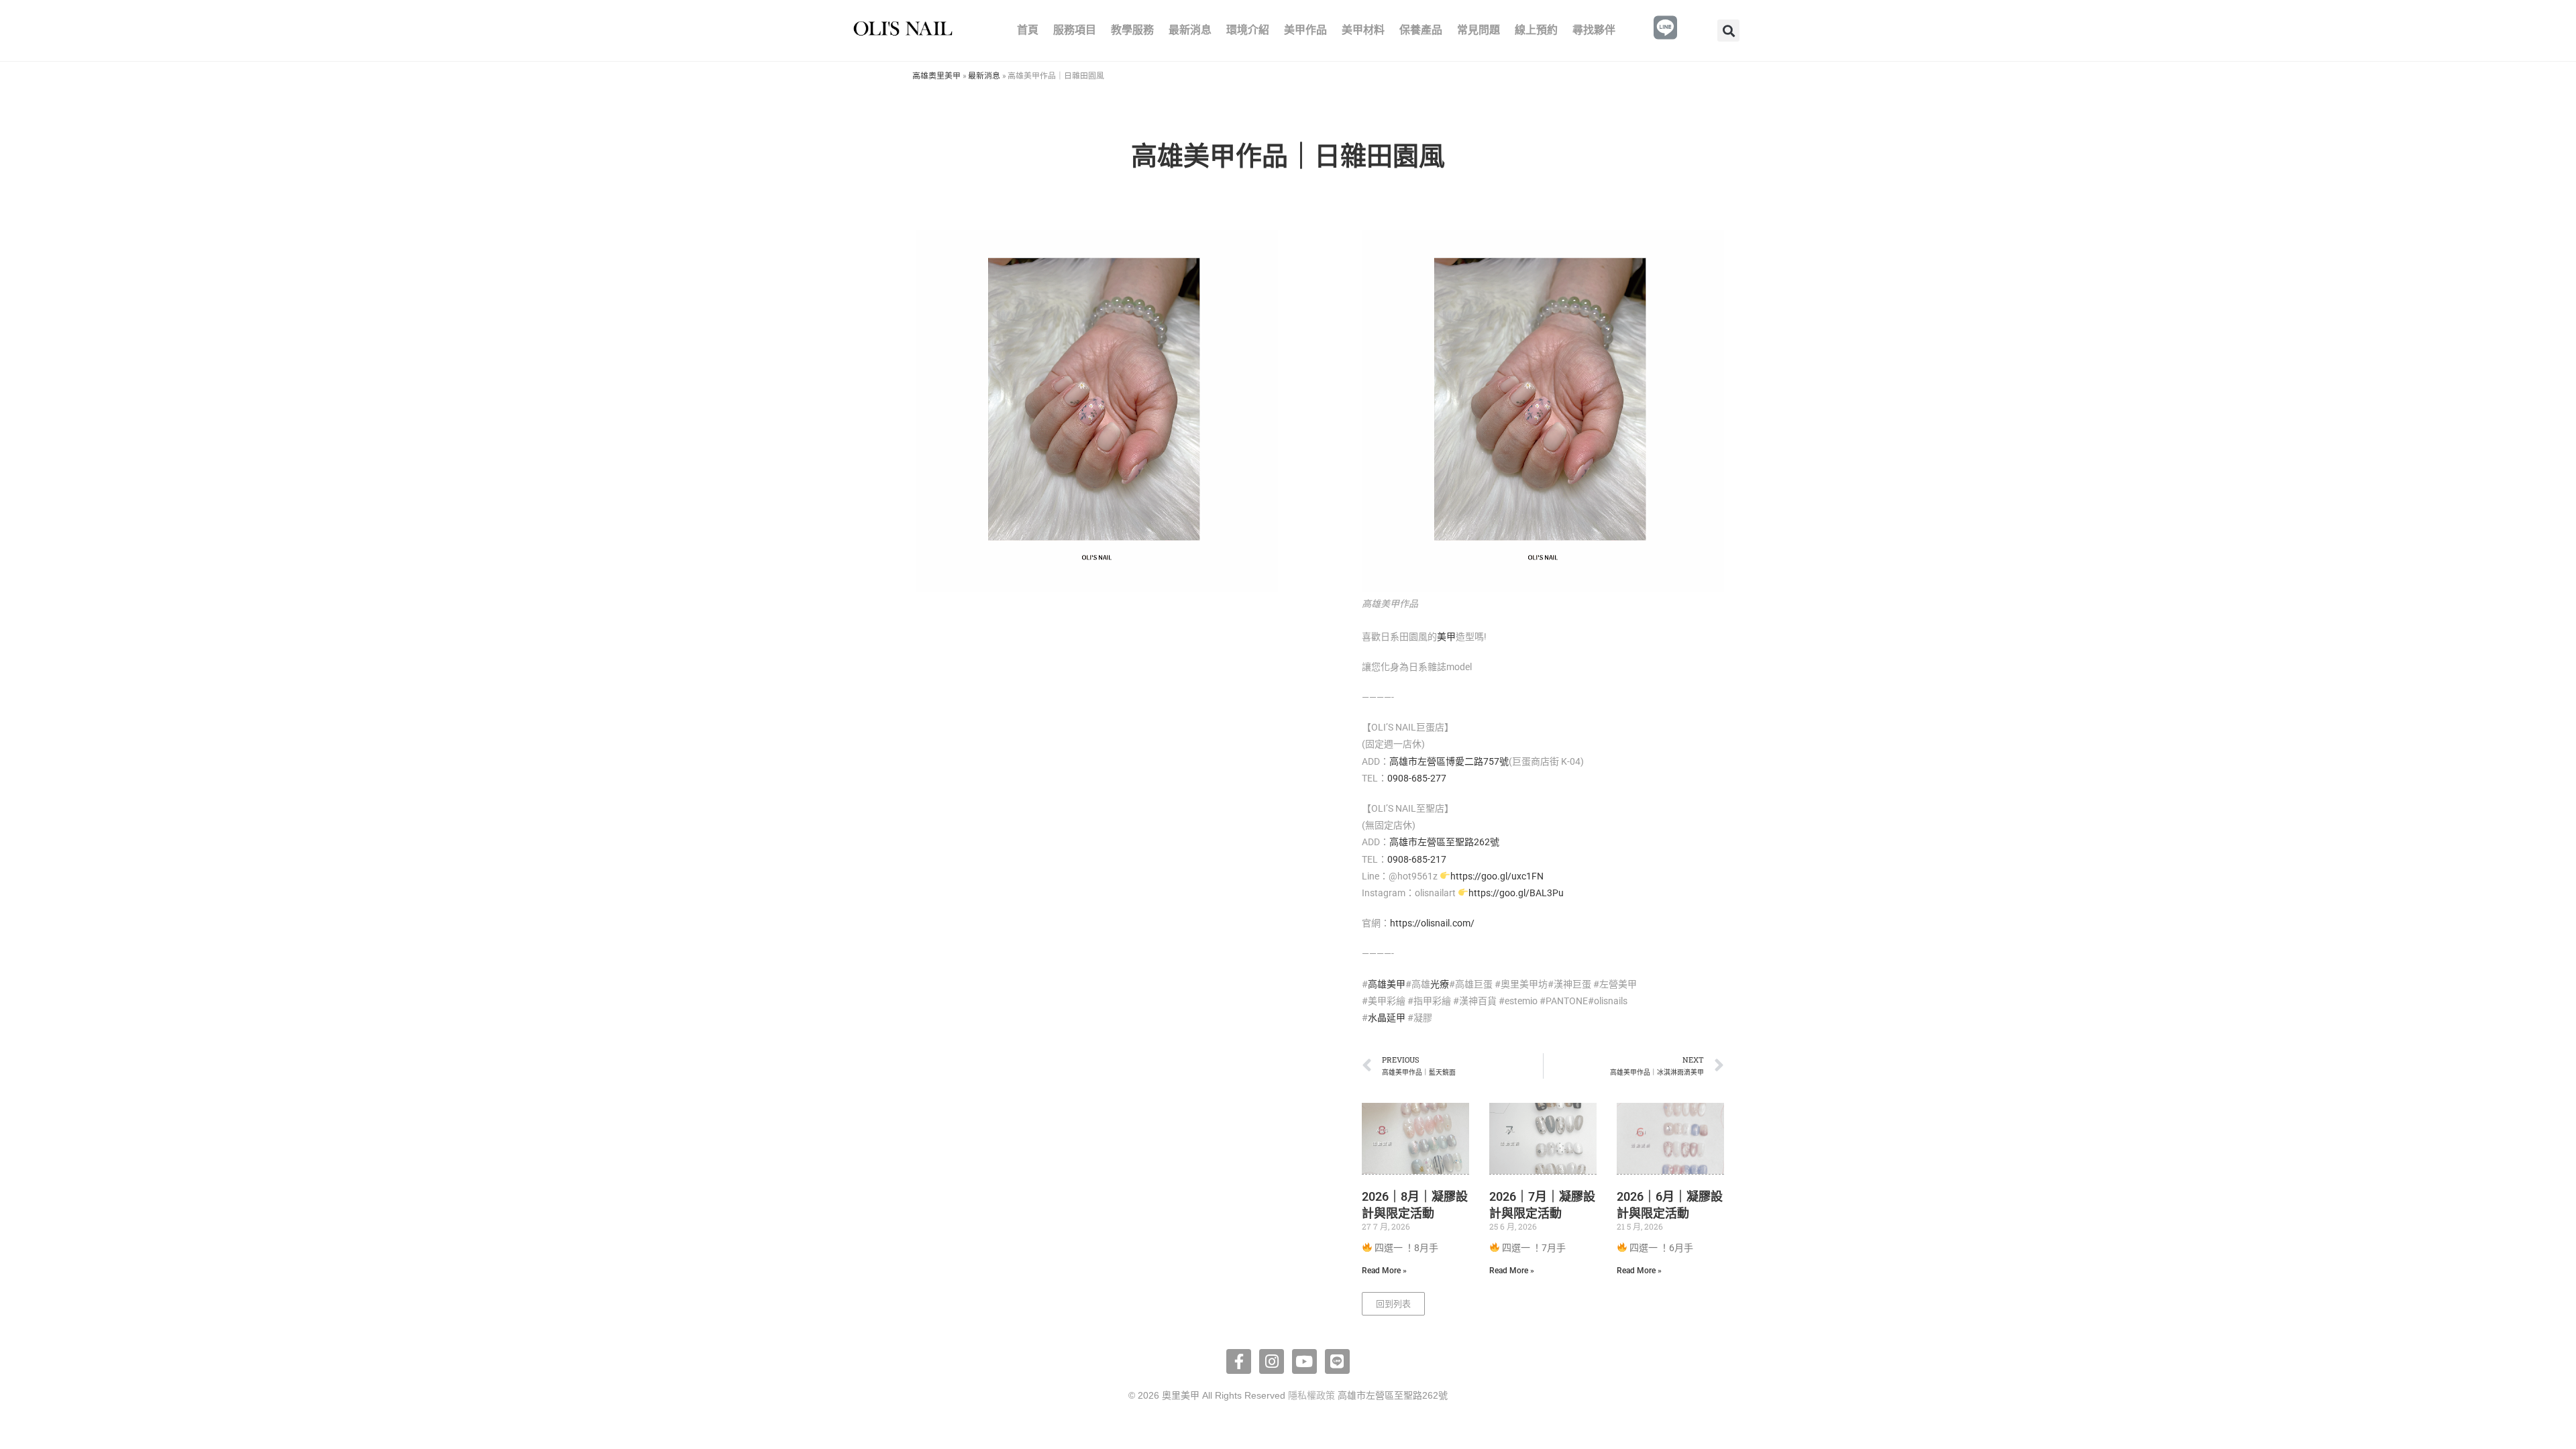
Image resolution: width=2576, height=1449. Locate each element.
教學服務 (1132, 30)
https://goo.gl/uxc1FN (1497, 876)
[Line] (1337, 1361)
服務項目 (1075, 30)
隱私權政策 (1311, 1395)
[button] (1728, 31)
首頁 (1028, 30)
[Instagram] (1272, 1361)
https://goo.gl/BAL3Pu (1516, 893)
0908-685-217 (1417, 859)
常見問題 (1479, 30)
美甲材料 (1363, 30)
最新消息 (1190, 30)
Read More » (1384, 1271)
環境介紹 (1248, 30)
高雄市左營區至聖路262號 (1444, 842)
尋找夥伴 (1594, 30)
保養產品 (1421, 30)
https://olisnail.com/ (1432, 923)
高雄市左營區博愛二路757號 (1449, 761)
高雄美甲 (1387, 984)
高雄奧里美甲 (936, 75)
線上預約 (1536, 30)
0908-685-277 (1417, 778)
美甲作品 (1305, 30)
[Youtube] (1304, 1361)
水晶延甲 (1387, 1018)
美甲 (1446, 637)
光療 (1440, 984)
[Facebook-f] (1239, 1361)
